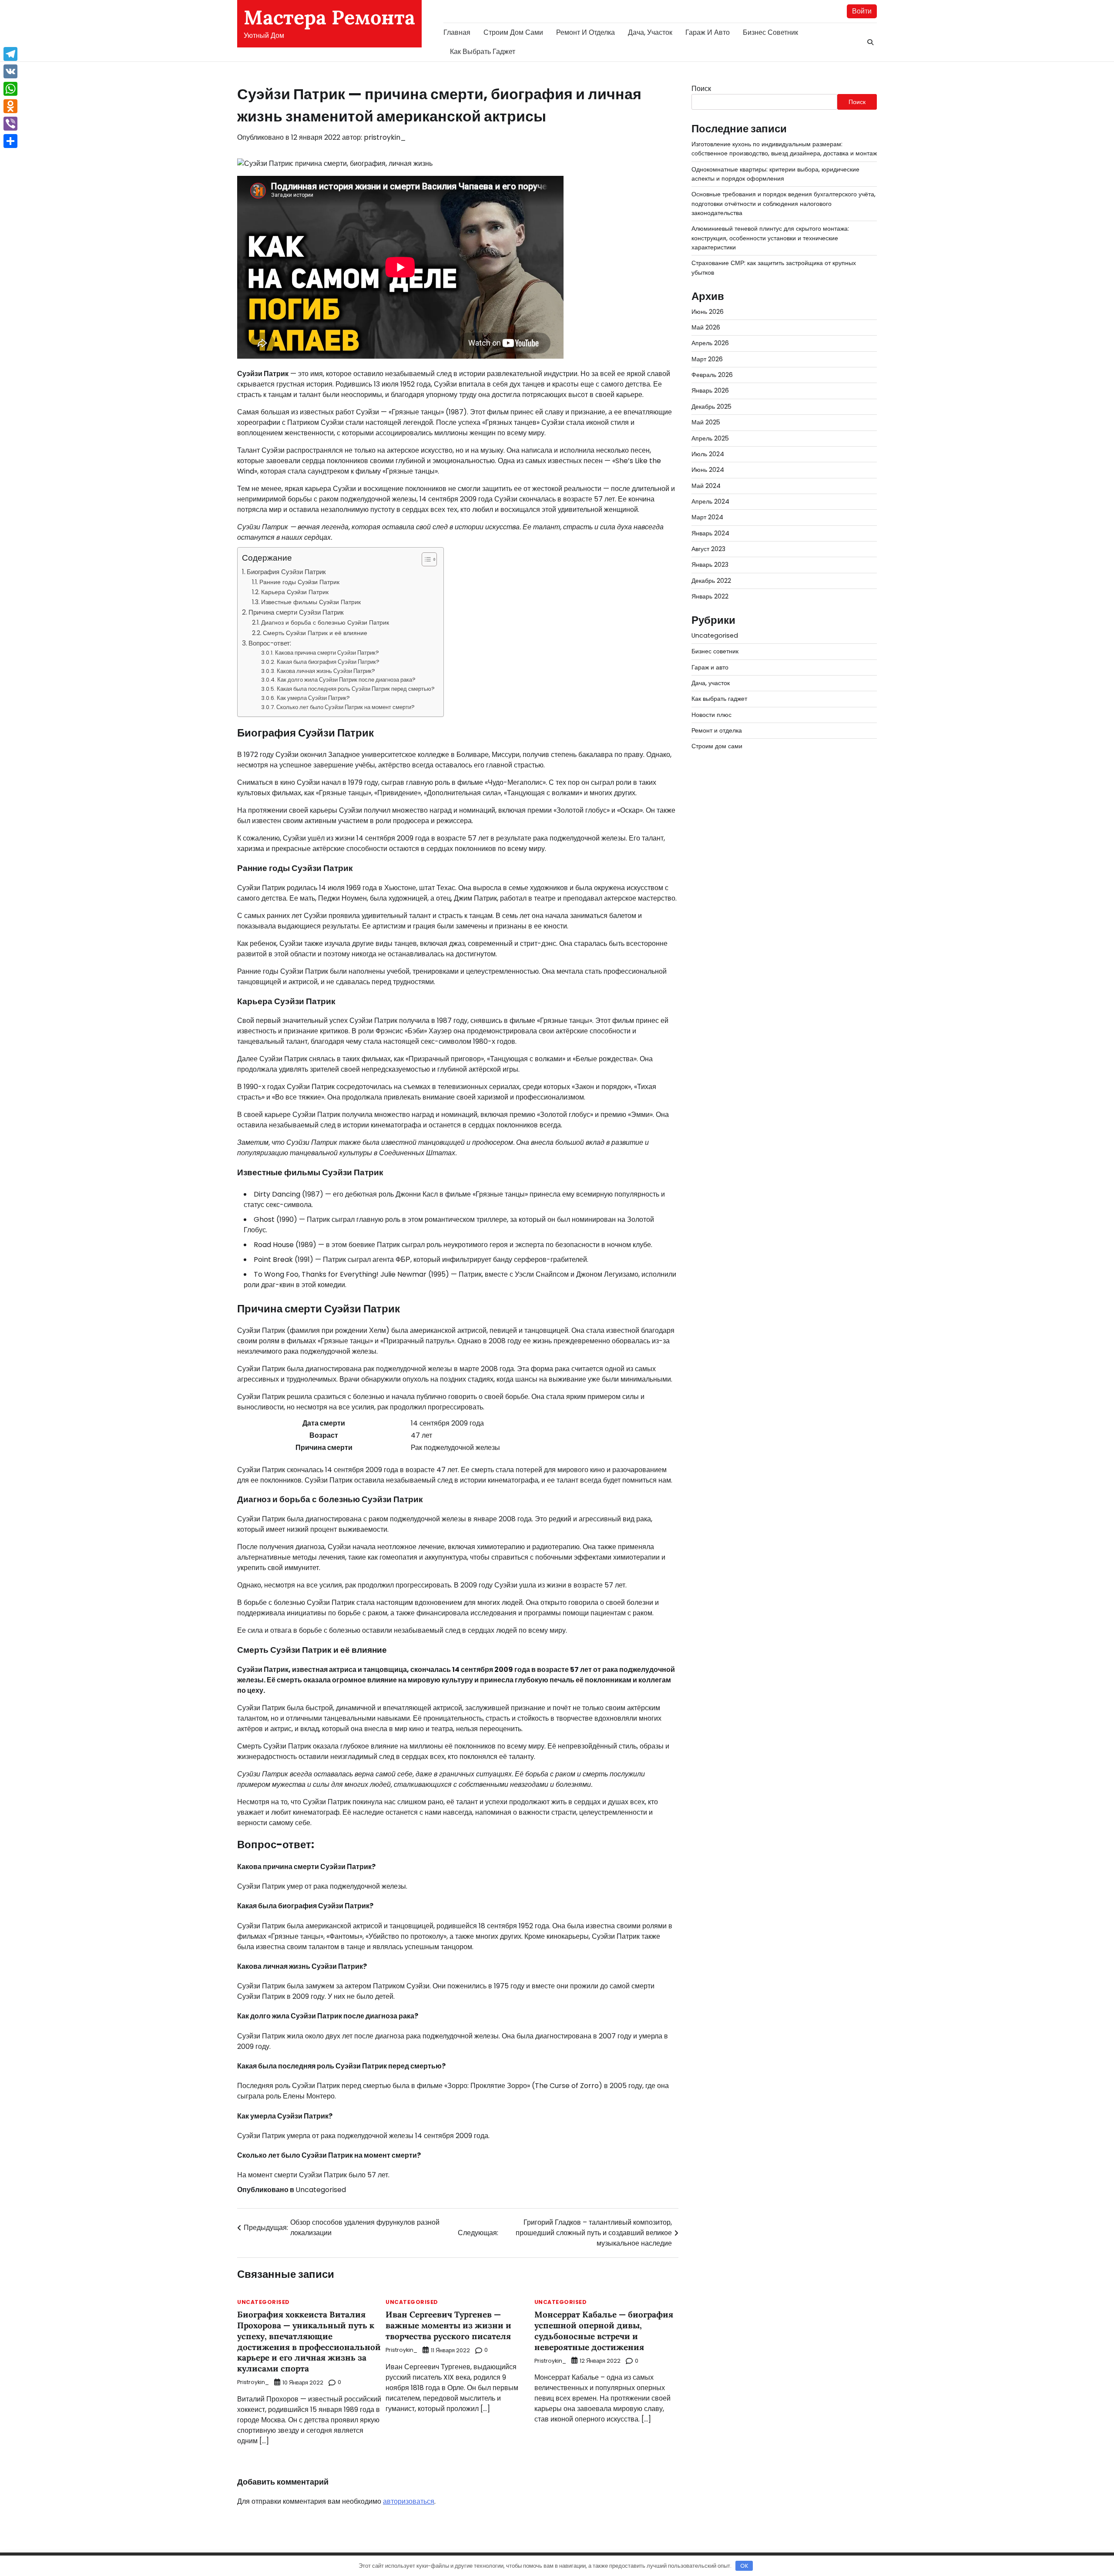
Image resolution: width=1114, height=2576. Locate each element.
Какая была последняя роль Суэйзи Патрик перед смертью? (356, 689)
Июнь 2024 (708, 470)
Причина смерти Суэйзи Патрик (296, 612)
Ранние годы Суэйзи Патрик (299, 582)
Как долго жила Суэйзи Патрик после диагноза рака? (346, 680)
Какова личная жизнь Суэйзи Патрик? (326, 671)
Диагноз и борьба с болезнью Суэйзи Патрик (325, 622)
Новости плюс (711, 715)
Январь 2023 (710, 565)
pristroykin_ (385, 137)
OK (744, 2566)
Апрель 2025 (710, 438)
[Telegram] (10, 54)
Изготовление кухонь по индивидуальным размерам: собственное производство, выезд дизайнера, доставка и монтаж (784, 149)
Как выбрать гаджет (483, 52)
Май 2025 (706, 423)
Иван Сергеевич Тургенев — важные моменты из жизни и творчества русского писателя (448, 2325)
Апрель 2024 (710, 501)
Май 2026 (706, 328)
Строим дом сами (513, 32)
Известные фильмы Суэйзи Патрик (311, 602)
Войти (862, 11)
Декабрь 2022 (711, 581)
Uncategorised (321, 2190)
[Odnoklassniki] (10, 106)
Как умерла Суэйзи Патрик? (313, 698)
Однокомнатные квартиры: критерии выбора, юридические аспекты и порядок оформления (775, 174)
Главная (457, 32)
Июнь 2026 (708, 312)
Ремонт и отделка (586, 32)
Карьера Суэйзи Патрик (295, 592)
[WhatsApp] (10, 89)
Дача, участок (650, 32)
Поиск (701, 89)
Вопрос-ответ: (270, 643)
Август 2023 (708, 549)
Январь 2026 (710, 391)
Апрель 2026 (710, 343)
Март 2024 (707, 518)
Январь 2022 (710, 596)
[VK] (10, 71)
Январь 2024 (710, 533)
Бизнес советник (770, 32)
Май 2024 (706, 486)
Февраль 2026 (712, 375)
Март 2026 (707, 359)
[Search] (870, 42)
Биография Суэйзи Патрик (286, 572)
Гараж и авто (708, 32)
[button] (425, 559)
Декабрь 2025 (711, 407)
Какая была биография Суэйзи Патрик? (328, 662)
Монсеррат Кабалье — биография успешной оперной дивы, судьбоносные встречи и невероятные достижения (604, 2331)
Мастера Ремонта (329, 17)
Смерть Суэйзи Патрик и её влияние (315, 633)
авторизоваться (409, 2501)
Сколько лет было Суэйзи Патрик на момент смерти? (346, 707)
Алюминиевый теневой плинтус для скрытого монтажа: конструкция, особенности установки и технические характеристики (770, 238)
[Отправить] (10, 141)
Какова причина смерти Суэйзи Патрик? (327, 653)
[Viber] (10, 124)
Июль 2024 (708, 454)
